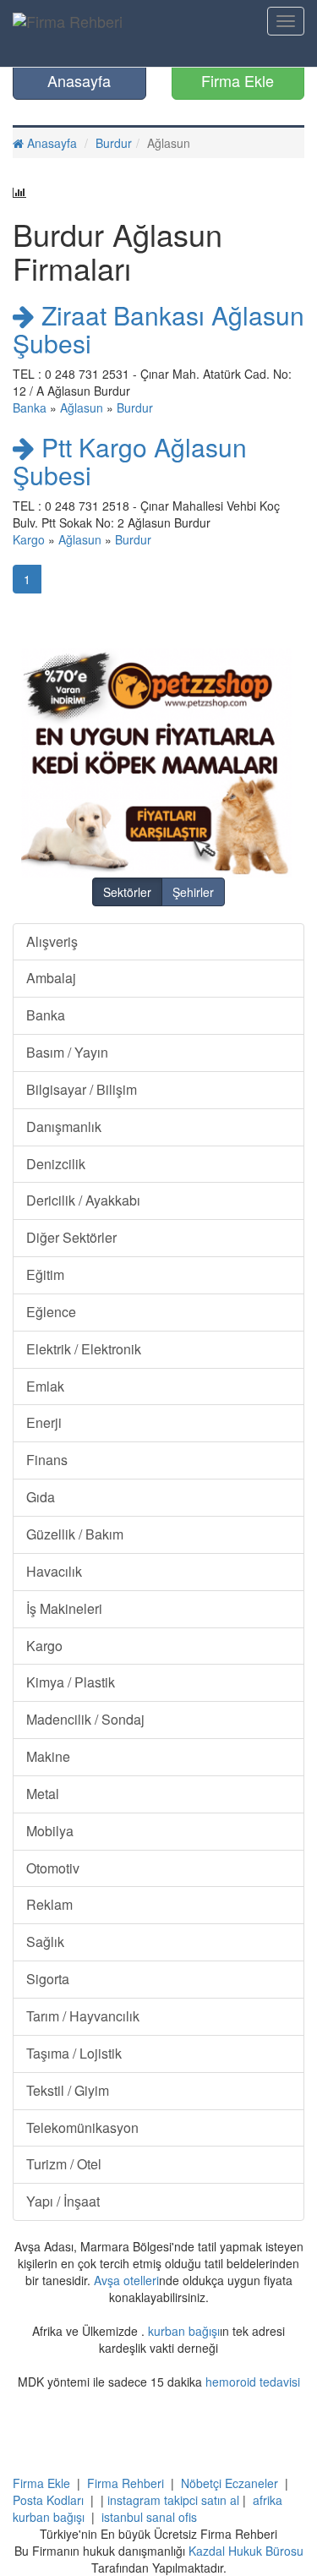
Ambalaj (51, 978)
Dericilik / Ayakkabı (83, 1200)
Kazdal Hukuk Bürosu (246, 2551)
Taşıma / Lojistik (74, 2053)
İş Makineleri (64, 1608)
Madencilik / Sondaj (85, 1719)
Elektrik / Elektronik (84, 1349)
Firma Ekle (238, 80)
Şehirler (193, 892)
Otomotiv (53, 1868)
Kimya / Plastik (71, 1682)
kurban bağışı (184, 2331)
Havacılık (54, 1571)
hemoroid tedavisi (253, 2382)
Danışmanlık (64, 1127)
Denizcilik (56, 1164)
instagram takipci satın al (173, 2500)
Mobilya (50, 1831)
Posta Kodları (48, 2500)
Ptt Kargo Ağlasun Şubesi (130, 461)
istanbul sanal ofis (149, 2517)
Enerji (44, 1422)
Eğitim (45, 1274)
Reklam (49, 1904)
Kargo (29, 539)
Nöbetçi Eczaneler (230, 2483)
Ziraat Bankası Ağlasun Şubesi (158, 329)
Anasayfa (79, 80)
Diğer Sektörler (71, 1237)
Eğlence (51, 1312)
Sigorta (48, 1979)
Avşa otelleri (126, 2280)
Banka (30, 407)
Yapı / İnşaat (63, 2201)
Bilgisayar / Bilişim (82, 1089)
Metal (43, 1794)
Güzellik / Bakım (75, 1534)
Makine (48, 1756)
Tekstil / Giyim (68, 2090)
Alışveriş (52, 941)
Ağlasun (82, 407)
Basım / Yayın (67, 1052)
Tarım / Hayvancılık (83, 2016)
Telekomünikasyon (82, 2128)
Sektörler (127, 892)
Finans (47, 1460)
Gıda (41, 1497)
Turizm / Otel (64, 2164)
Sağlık (45, 1942)
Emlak (45, 1386)
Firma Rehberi (126, 2483)
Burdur (114, 143)
